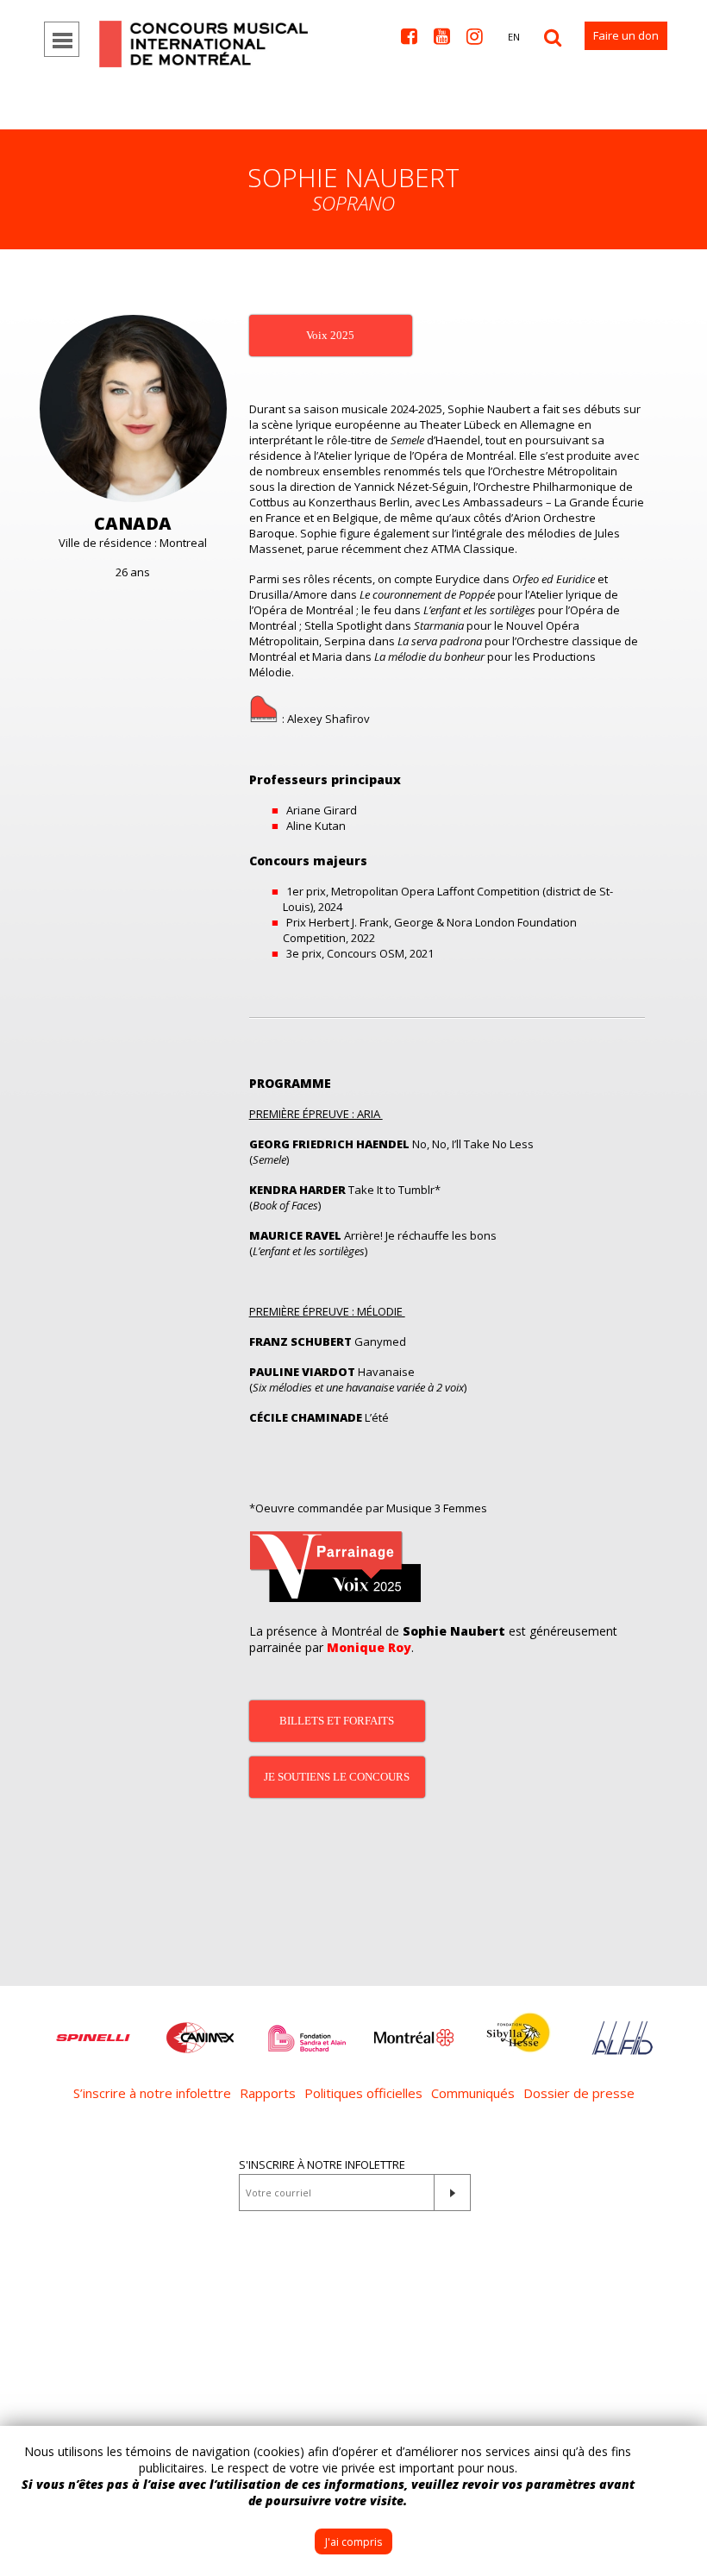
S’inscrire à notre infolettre (152, 2093)
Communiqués (473, 2093)
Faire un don (626, 35)
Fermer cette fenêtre (681, 2452)
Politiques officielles (363, 2093)
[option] (93, 2029)
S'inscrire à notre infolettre (322, 2164)
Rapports (268, 2093)
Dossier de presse (579, 2093)
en (514, 37)
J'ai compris (353, 2542)
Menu (62, 39)
